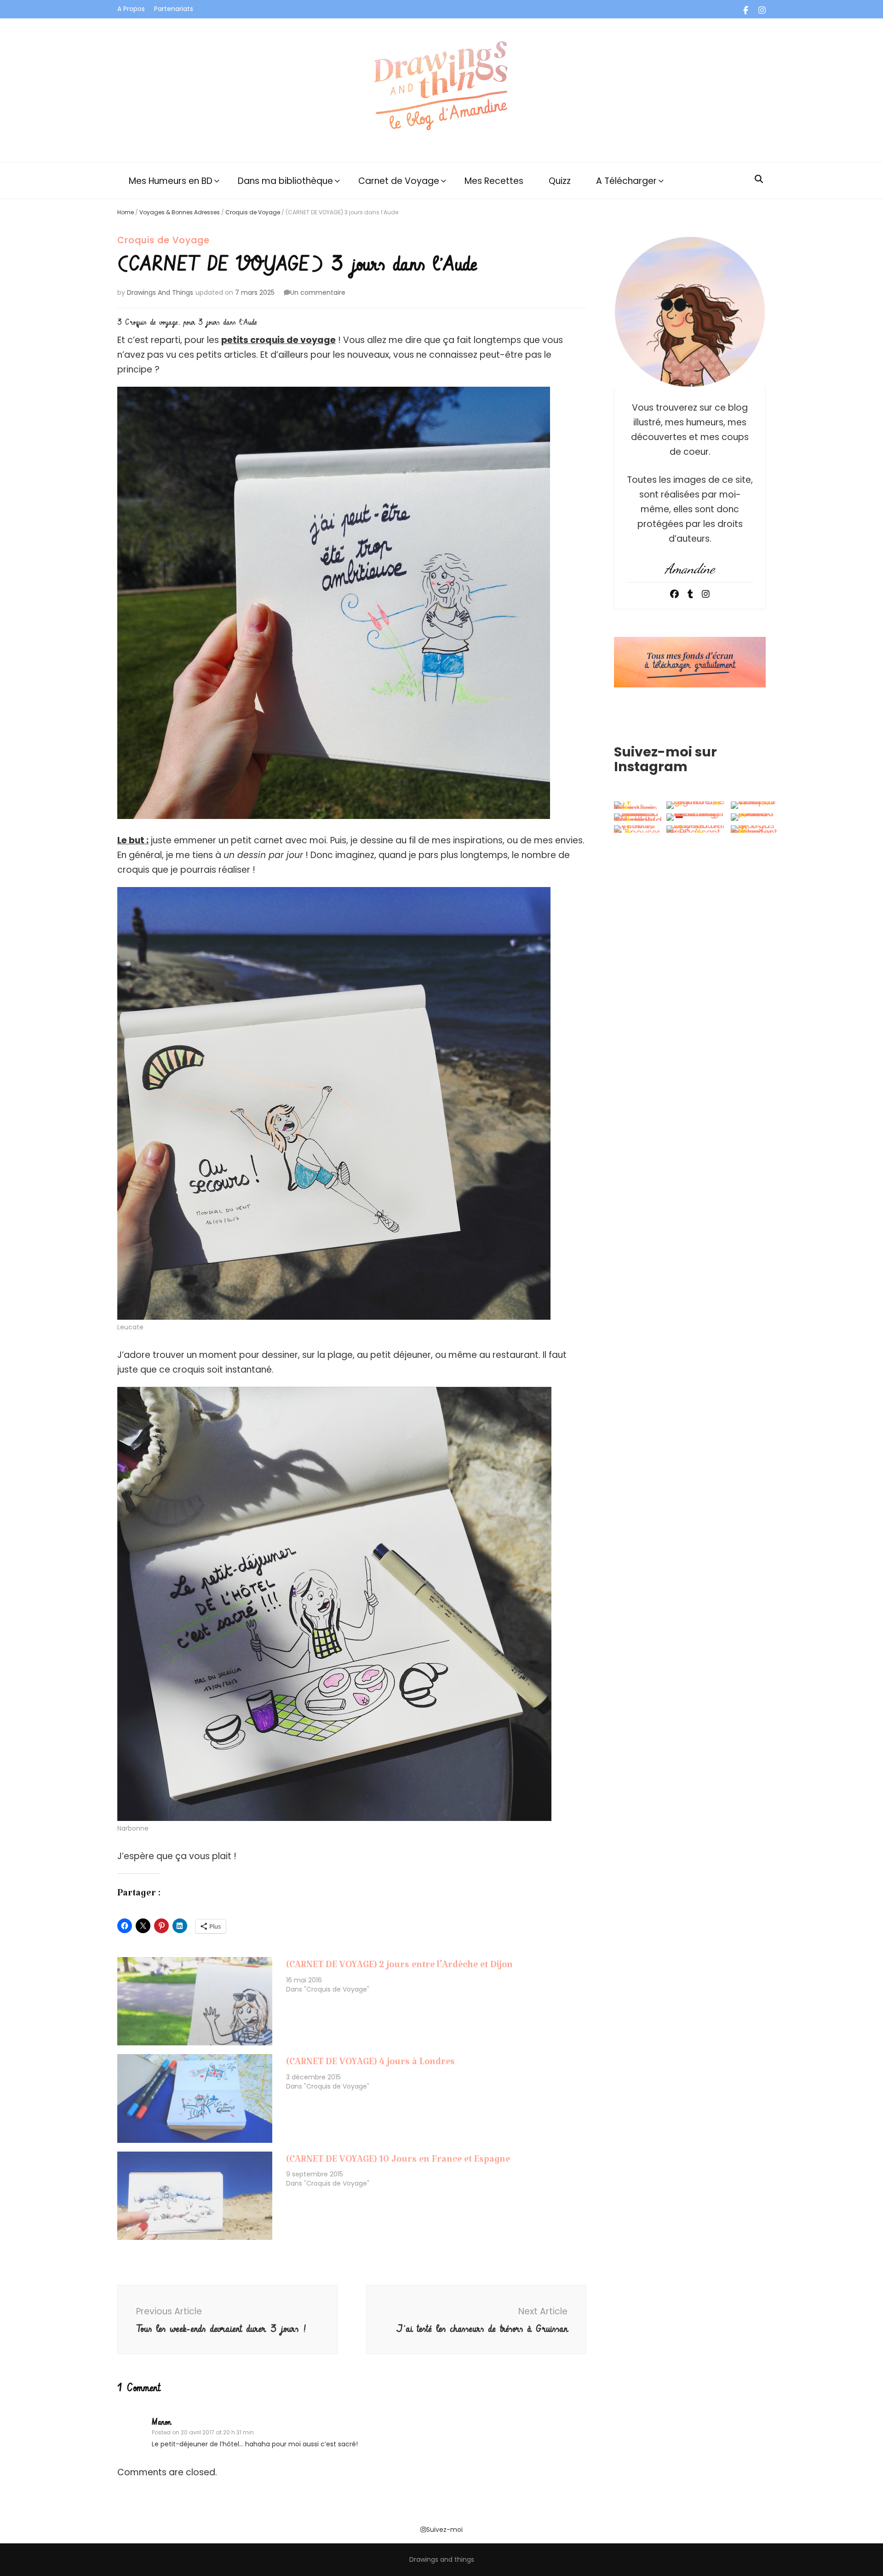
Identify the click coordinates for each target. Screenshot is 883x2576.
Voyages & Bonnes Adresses (180, 212)
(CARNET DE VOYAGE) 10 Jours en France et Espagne (398, 2162)
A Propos (131, 9)
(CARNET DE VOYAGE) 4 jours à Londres (370, 2064)
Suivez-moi (444, 2530)
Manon (161, 2422)
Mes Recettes (494, 181)
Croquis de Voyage (253, 212)
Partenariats (174, 9)
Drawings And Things (160, 292)
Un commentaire (318, 292)
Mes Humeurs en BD (171, 181)
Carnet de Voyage (399, 181)
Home (126, 212)
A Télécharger (626, 181)
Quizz (560, 181)
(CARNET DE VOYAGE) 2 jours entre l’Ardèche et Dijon (399, 1967)
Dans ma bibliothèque (285, 181)
